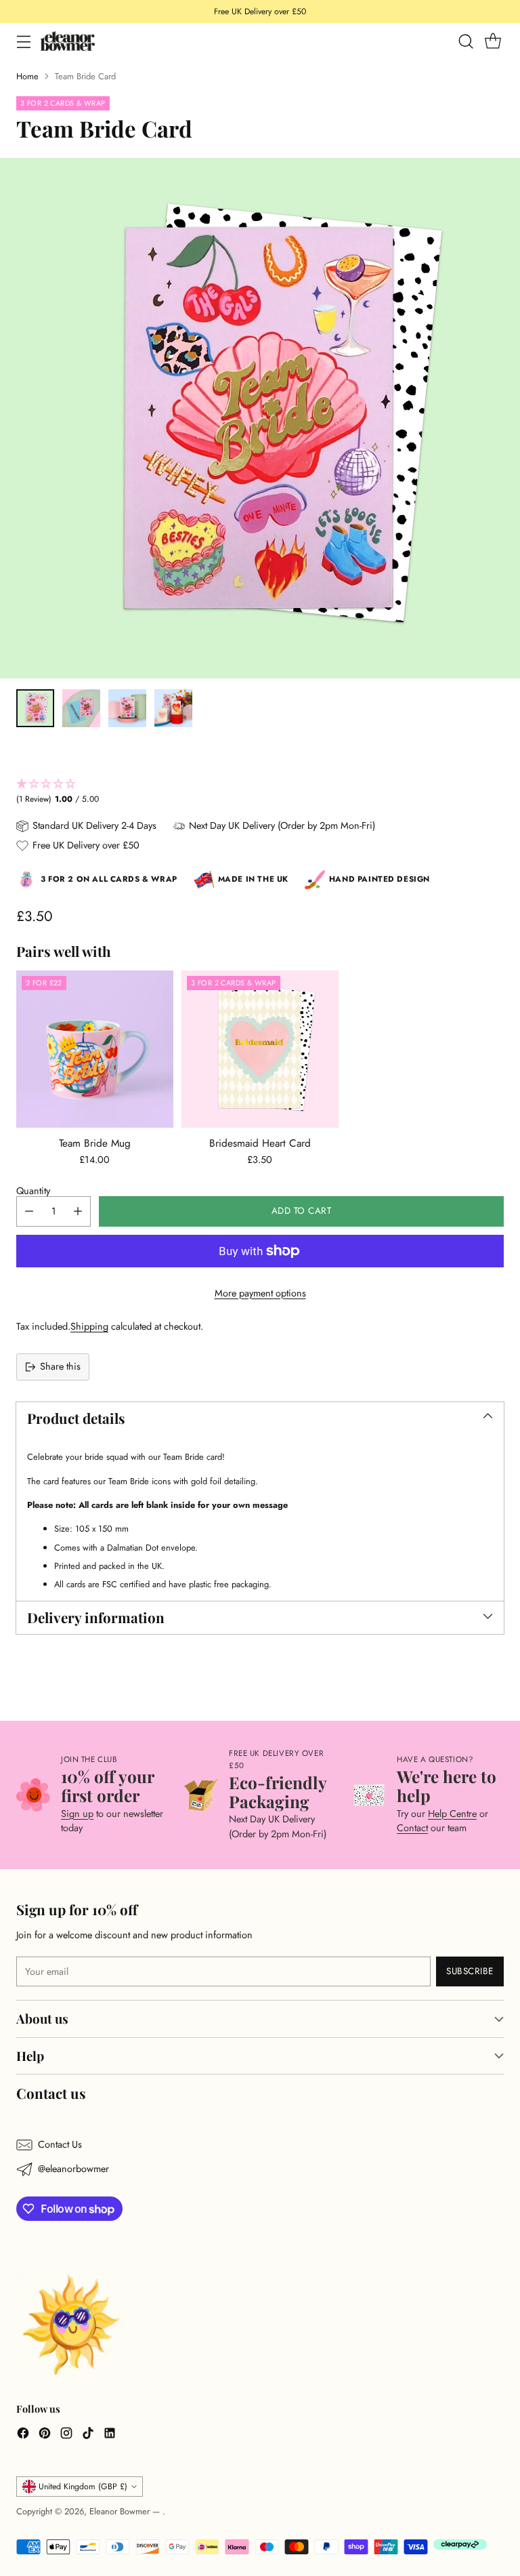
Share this (60, 1366)
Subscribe (470, 1971)
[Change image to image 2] (81, 708)
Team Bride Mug (95, 1143)
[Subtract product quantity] (29, 1211)
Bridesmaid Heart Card (260, 1143)
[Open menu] (23, 41)
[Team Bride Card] (260, 418)
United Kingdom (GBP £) (83, 2487)
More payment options (260, 1293)
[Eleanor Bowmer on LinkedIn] (110, 2435)
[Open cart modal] (493, 41)
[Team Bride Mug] (95, 1049)
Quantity (33, 1191)
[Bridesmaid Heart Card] (260, 1049)
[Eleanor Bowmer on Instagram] (66, 2435)
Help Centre (452, 1814)
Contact (412, 1828)
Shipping (89, 1326)
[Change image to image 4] (173, 708)
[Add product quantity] (78, 1211)
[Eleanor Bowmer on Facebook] (23, 2435)
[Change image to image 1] (35, 708)
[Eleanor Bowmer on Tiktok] (88, 2435)
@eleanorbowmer (73, 2169)
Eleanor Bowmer (121, 2511)
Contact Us (60, 2144)
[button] (260, 792)
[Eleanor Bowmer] (68, 41)
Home (27, 76)
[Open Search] (465, 41)
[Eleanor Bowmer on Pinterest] (45, 2435)
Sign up (77, 1814)
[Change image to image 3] (127, 708)
